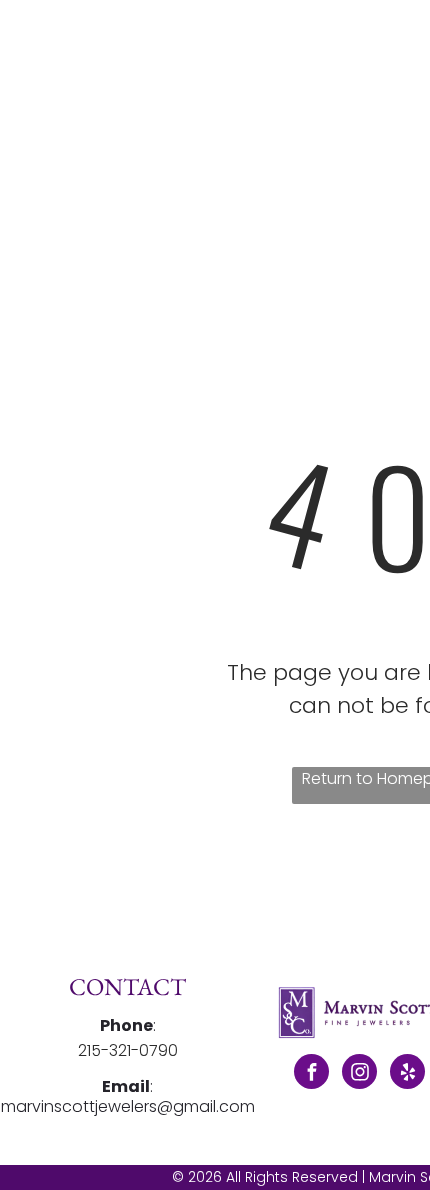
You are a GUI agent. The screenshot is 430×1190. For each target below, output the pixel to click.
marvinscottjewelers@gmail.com (128, 1106)
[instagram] (359, 1074)
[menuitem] (305, 68)
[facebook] (311, 1074)
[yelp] (407, 1074)
